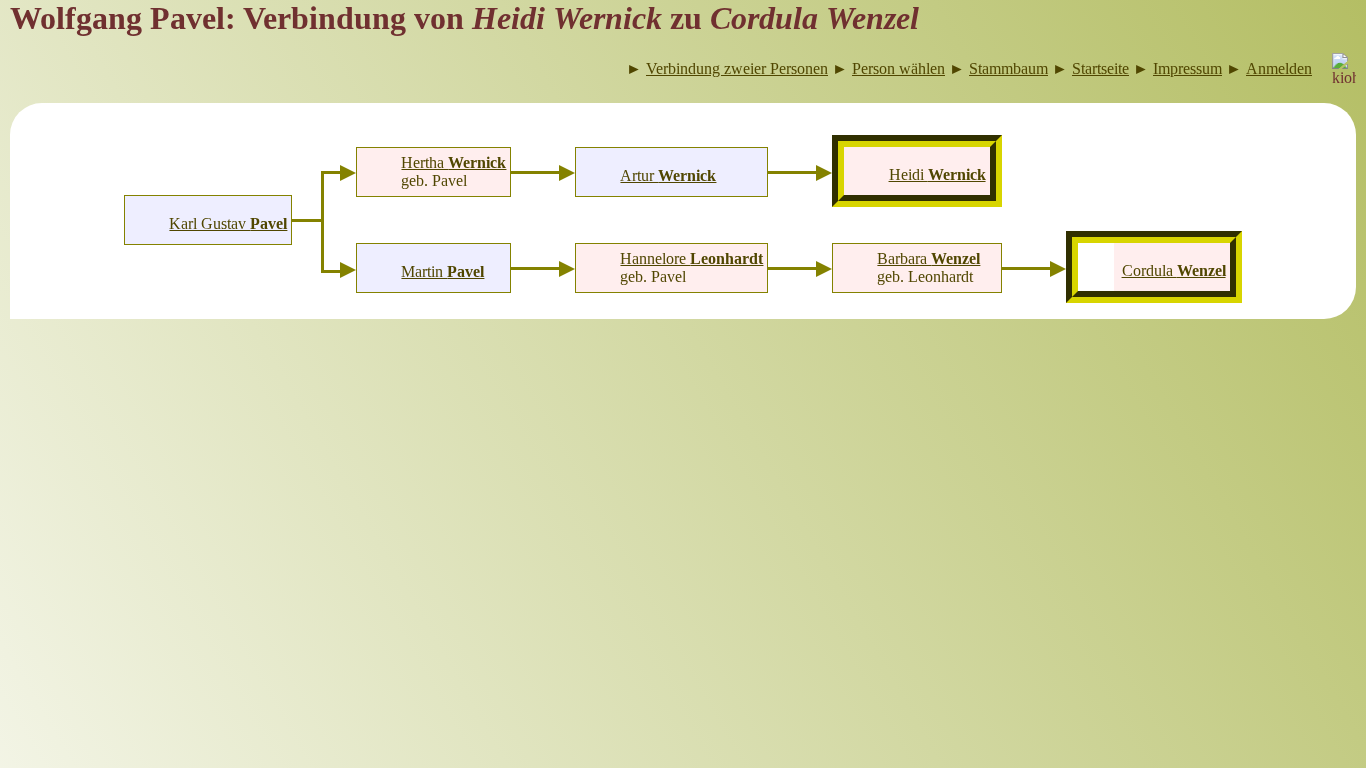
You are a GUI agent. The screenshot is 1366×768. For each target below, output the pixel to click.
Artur (668, 175)
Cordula (1174, 270)
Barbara (928, 258)
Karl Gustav (228, 223)
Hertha (453, 162)
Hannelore (691, 258)
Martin (442, 271)
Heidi (937, 174)
